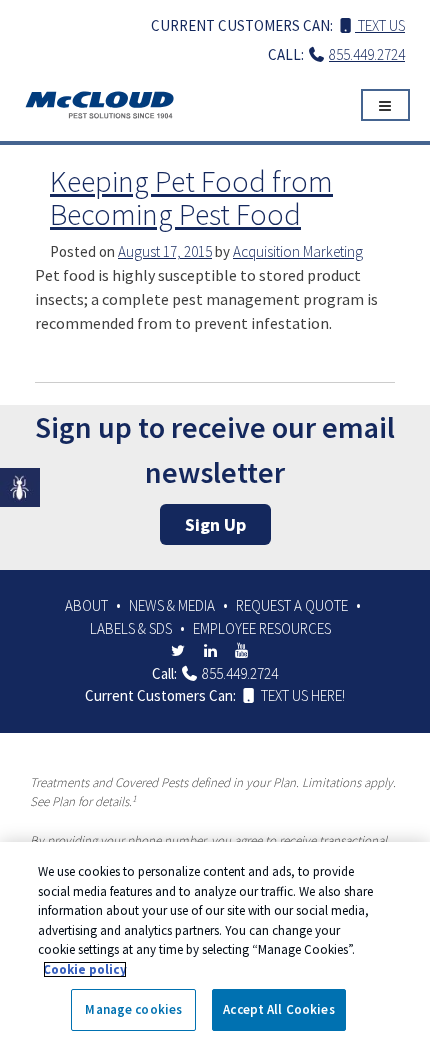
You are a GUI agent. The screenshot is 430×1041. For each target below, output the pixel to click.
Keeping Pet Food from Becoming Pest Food (191, 197)
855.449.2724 (367, 54)
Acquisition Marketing (298, 251)
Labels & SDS (131, 628)
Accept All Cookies (278, 1009)
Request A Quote (292, 605)
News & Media (172, 605)
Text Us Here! (301, 695)
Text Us (380, 25)
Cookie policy (85, 969)
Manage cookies (133, 1009)
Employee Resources (262, 628)
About (86, 605)
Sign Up (215, 524)
